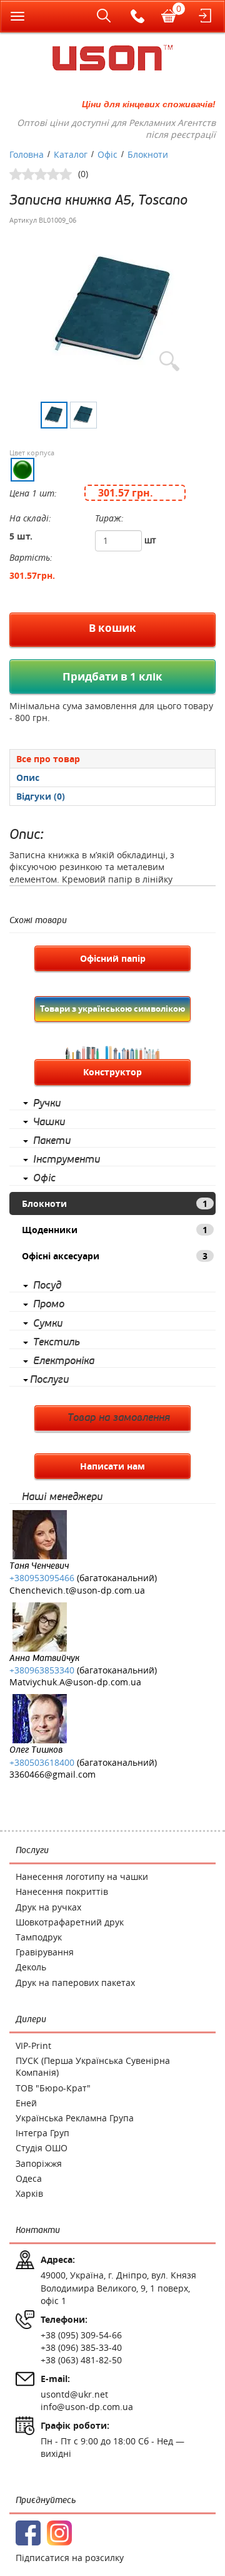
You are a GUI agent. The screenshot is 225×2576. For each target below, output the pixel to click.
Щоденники (115, 1230)
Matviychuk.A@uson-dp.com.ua (75, 1682)
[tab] (112, 758)
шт (150, 540)
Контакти (38, 2230)
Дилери (31, 2019)
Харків (29, 2193)
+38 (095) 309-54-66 (81, 2335)
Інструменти (67, 1160)
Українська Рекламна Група (75, 2118)
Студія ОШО (42, 2148)
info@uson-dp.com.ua (87, 2407)
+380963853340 (42, 1670)
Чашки (49, 1122)
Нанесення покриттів (62, 1891)
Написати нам (112, 1466)
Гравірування (45, 1952)
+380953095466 (42, 1578)
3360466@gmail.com (52, 1774)
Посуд (47, 1286)
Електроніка (64, 1361)
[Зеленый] (22, 470)
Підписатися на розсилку (70, 2558)
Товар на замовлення (119, 1418)
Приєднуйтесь (46, 2500)
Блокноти (115, 1203)
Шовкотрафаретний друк (70, 1922)
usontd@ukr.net (74, 2394)
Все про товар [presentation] (48, 759)
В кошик (112, 628)
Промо (49, 1304)
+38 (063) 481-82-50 (81, 2360)
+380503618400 (42, 1762)
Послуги (49, 1380)
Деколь (31, 1967)
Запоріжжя (39, 2163)
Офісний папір (113, 958)
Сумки (48, 1324)
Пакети (52, 1141)
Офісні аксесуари (115, 1256)
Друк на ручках (48, 1907)
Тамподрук (39, 1937)
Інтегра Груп (42, 2133)
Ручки (47, 1103)
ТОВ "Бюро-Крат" (53, 2088)
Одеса (29, 2178)
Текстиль (57, 1342)
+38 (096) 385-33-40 (81, 2347)
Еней (26, 2103)
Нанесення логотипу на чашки (82, 1876)
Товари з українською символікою (112, 1009)
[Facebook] (28, 2533)
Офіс (44, 1178)
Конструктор (112, 1072)
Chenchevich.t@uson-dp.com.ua (77, 1590)
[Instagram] (59, 2533)
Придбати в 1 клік (112, 676)
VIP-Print (33, 2046)
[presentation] (112, 777)
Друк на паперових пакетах (75, 1983)
